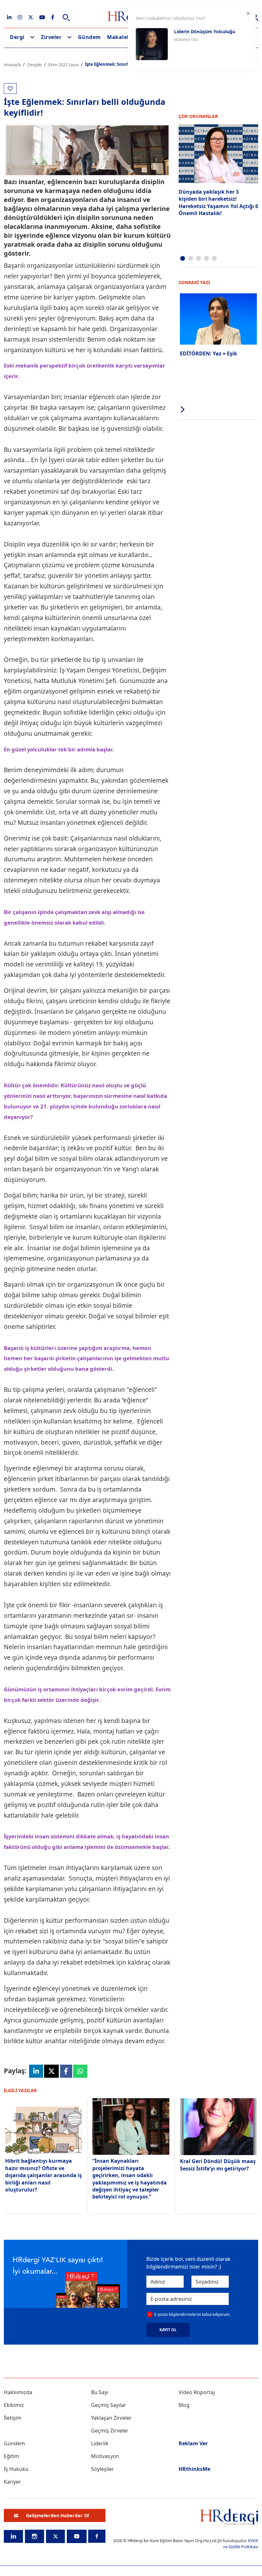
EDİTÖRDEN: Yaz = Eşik (208, 353)
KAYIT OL (168, 2330)
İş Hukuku (16, 2469)
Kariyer (12, 2482)
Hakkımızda (18, 2392)
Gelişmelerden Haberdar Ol (57, 2515)
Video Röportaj (197, 2392)
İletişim (13, 2418)
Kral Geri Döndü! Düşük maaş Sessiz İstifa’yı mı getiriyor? (218, 2165)
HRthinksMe (194, 2469)
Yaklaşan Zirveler (111, 2418)
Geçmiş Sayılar (109, 2405)
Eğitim (12, 2456)
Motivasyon (105, 2456)
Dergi (17, 37)
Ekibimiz (14, 2405)
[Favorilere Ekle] (10, 89)
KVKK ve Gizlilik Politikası (241, 2544)
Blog (184, 2405)
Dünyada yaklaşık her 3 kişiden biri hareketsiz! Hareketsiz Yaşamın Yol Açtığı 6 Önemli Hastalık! (218, 202)
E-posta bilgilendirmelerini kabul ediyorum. (192, 2314)
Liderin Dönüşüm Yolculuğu (205, 31)
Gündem (89, 37)
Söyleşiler (103, 2469)
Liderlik (100, 2443)
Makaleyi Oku (186, 39)
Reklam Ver (193, 2443)
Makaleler (121, 37)
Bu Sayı (100, 2392)
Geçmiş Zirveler (110, 2431)
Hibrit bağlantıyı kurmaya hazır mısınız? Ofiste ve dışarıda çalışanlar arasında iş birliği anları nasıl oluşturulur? (43, 2175)
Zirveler (51, 37)
